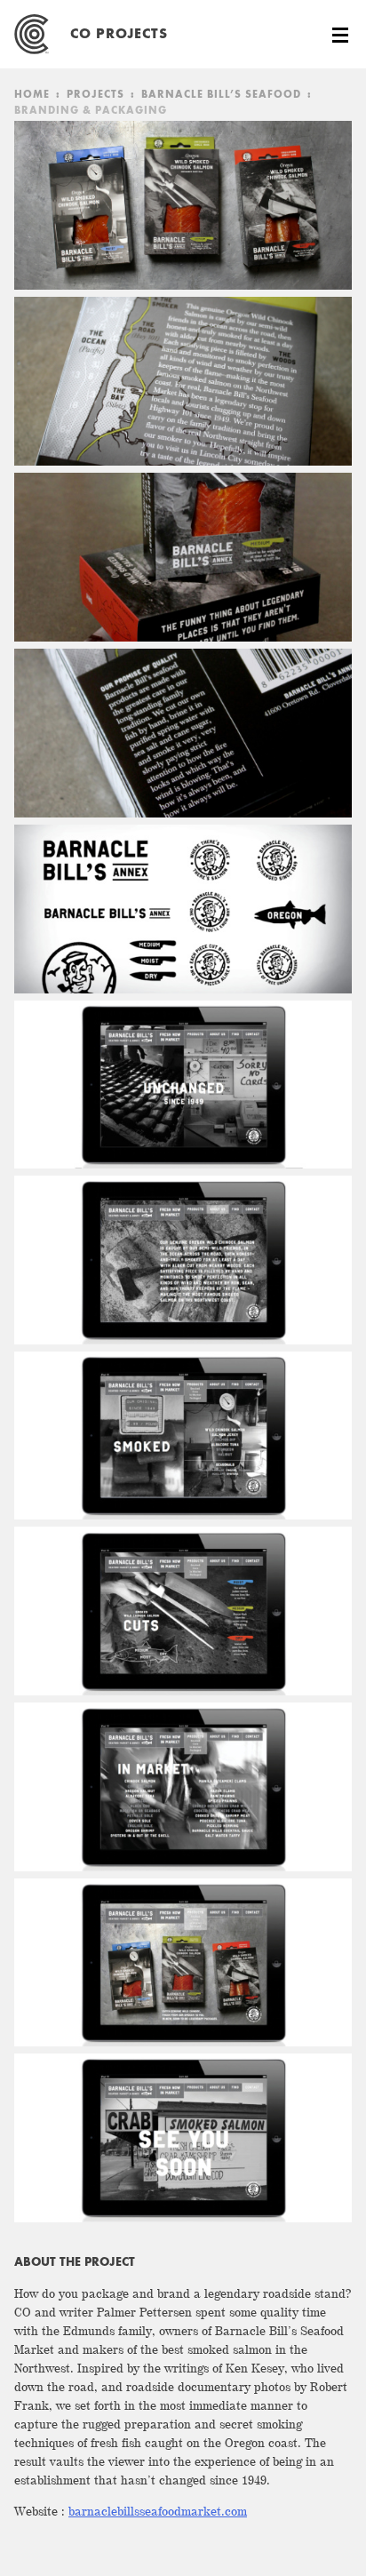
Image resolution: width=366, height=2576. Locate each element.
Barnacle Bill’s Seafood (221, 95)
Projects (95, 95)
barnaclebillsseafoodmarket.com (158, 2512)
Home (32, 95)
